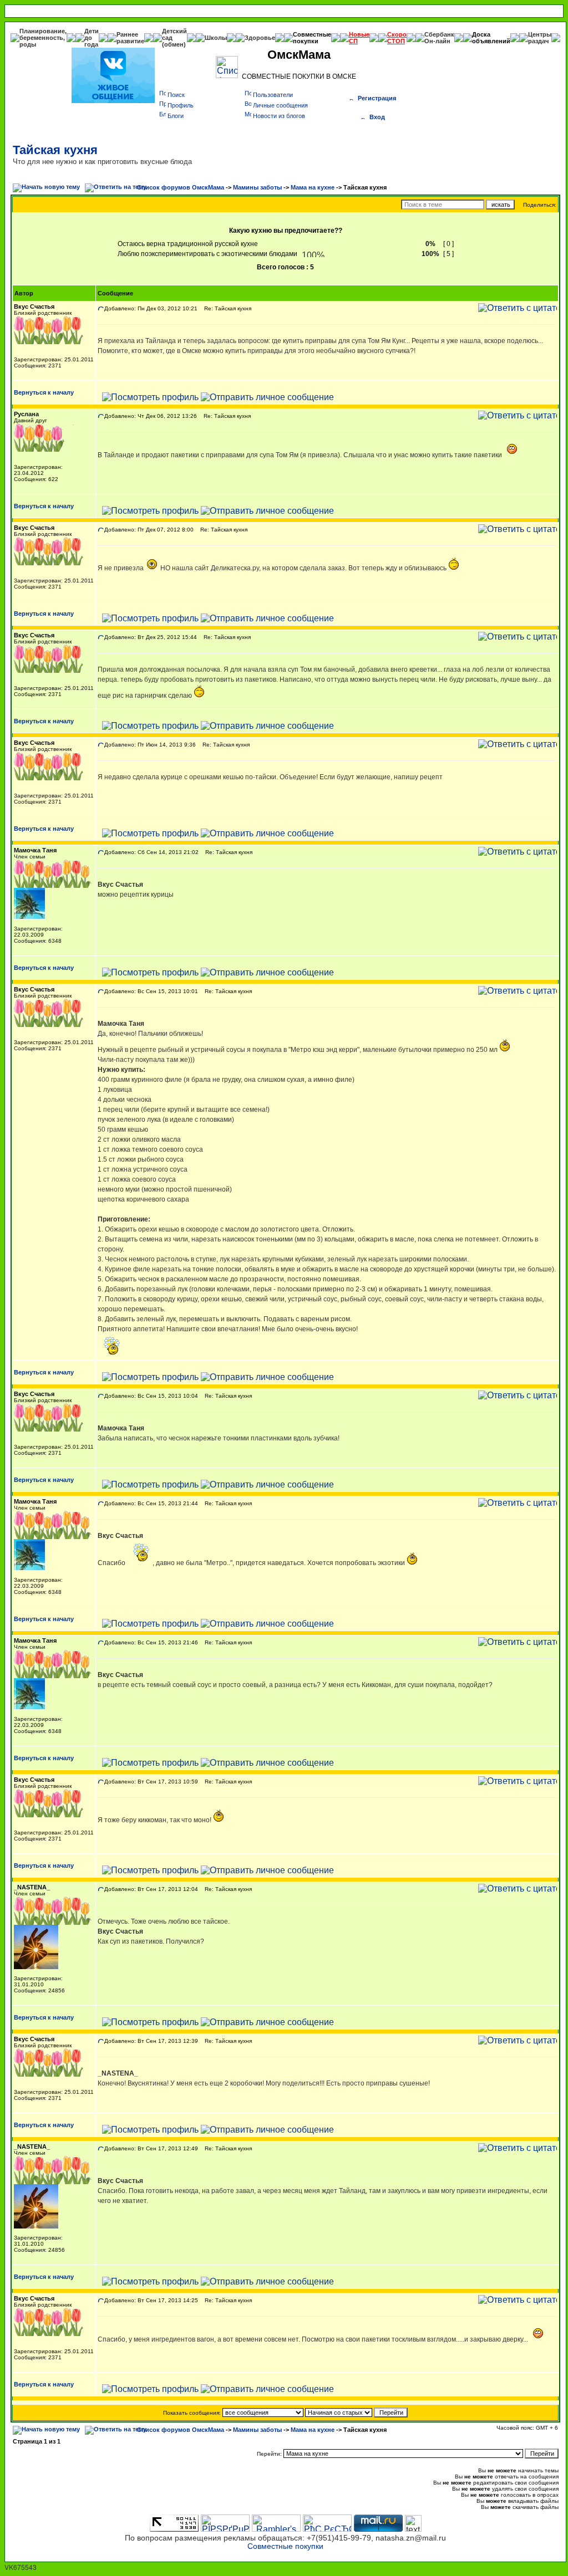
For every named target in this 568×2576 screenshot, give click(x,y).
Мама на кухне (313, 187)
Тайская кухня (55, 150)
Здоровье (260, 38)
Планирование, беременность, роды (43, 38)
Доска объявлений (491, 38)
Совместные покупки (312, 38)
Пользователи (273, 95)
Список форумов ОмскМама (181, 187)
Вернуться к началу (44, 392)
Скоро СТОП (397, 38)
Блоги (176, 116)
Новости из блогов (279, 116)
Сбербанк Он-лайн (439, 38)
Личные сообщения (280, 105)
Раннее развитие (130, 38)
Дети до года (92, 38)
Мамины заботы (257, 187)
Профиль (181, 105)
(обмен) (174, 44)
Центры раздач (540, 38)
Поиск (176, 95)
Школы (216, 38)
